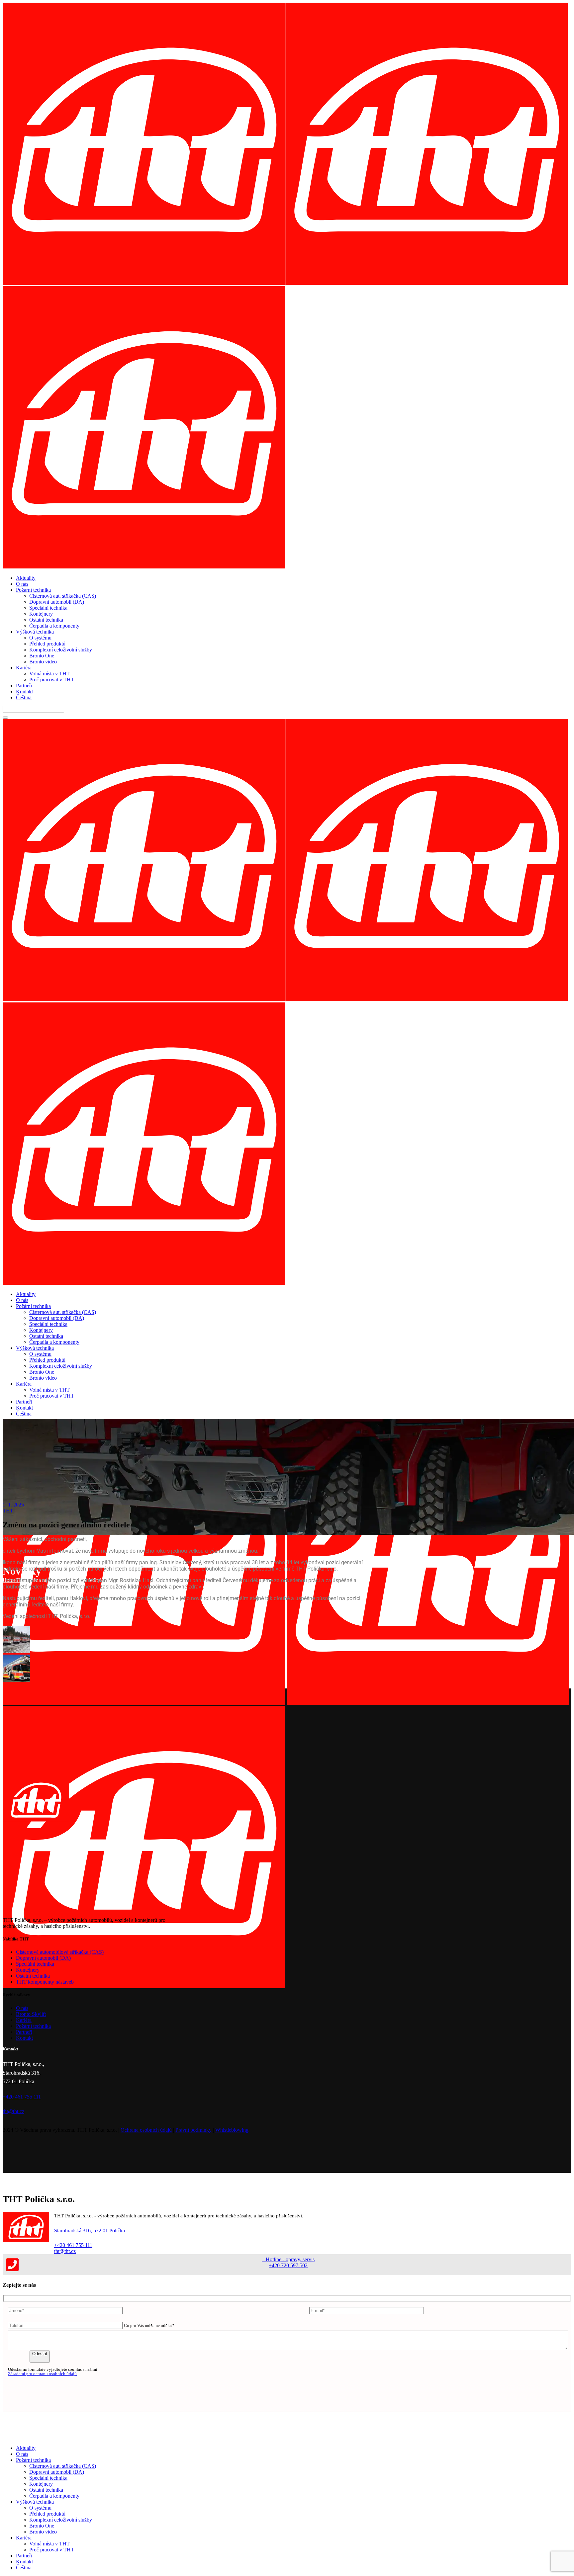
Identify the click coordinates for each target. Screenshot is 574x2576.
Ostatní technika (33, 1976)
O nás (22, 2008)
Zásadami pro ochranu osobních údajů (42, 2374)
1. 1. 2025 (13, 1505)
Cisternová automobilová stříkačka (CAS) (60, 1952)
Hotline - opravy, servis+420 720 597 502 (288, 2262)
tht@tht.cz (65, 2251)
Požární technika (33, 2026)
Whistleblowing (232, 2130)
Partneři (24, 2032)
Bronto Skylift (31, 2014)
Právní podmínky (193, 2130)
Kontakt (24, 2038)
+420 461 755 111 (73, 2245)
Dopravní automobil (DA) (43, 1958)
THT (8, 1511)
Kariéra (24, 2020)
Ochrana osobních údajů (146, 2130)
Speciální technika (35, 1964)
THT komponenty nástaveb (45, 1982)
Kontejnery (28, 1970)
